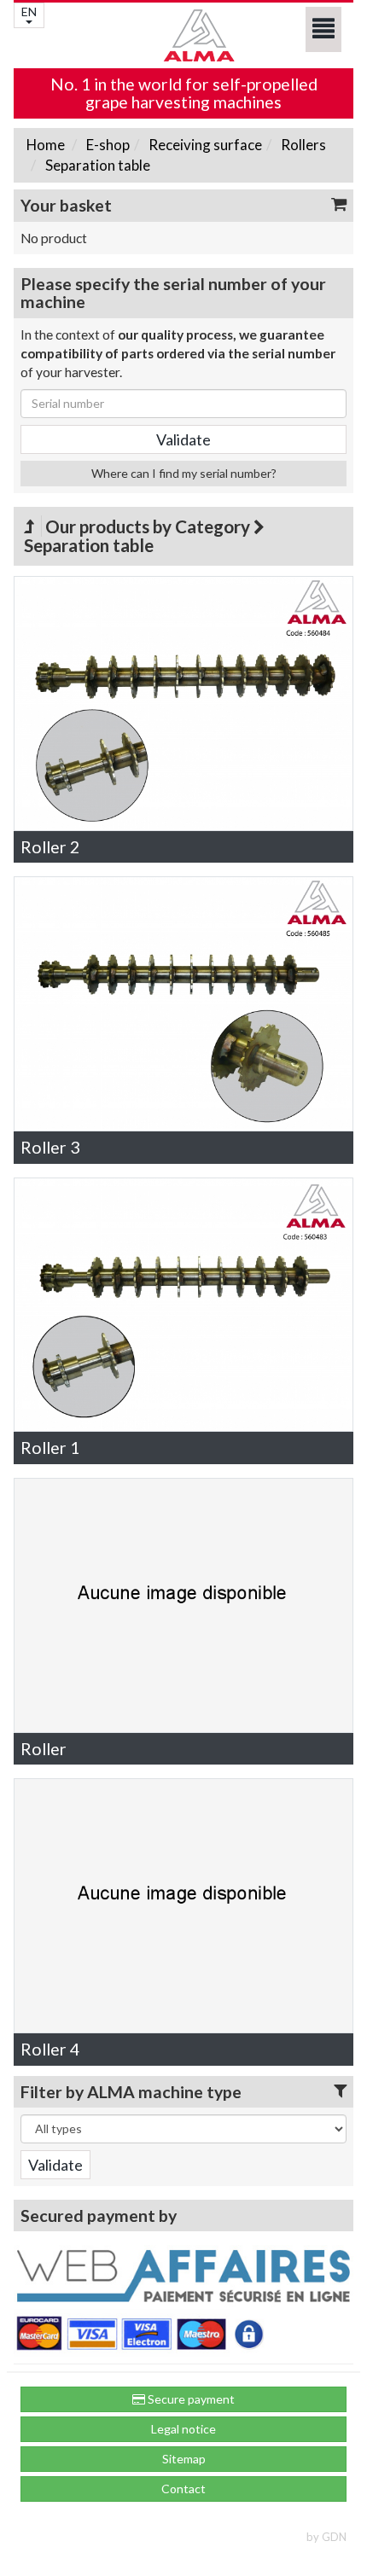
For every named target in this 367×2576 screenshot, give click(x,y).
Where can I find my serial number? (184, 473)
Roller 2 (50, 847)
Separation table (96, 165)
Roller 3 (50, 1147)
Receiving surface (204, 145)
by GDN (326, 2537)
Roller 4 (50, 2049)
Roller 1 (50, 1448)
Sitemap (184, 2459)
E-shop (107, 145)
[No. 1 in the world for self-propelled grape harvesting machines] (183, 35)
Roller (44, 1749)
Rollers (302, 145)
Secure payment (190, 2399)
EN (29, 12)
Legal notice (183, 2429)
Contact (183, 2489)
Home (46, 145)
